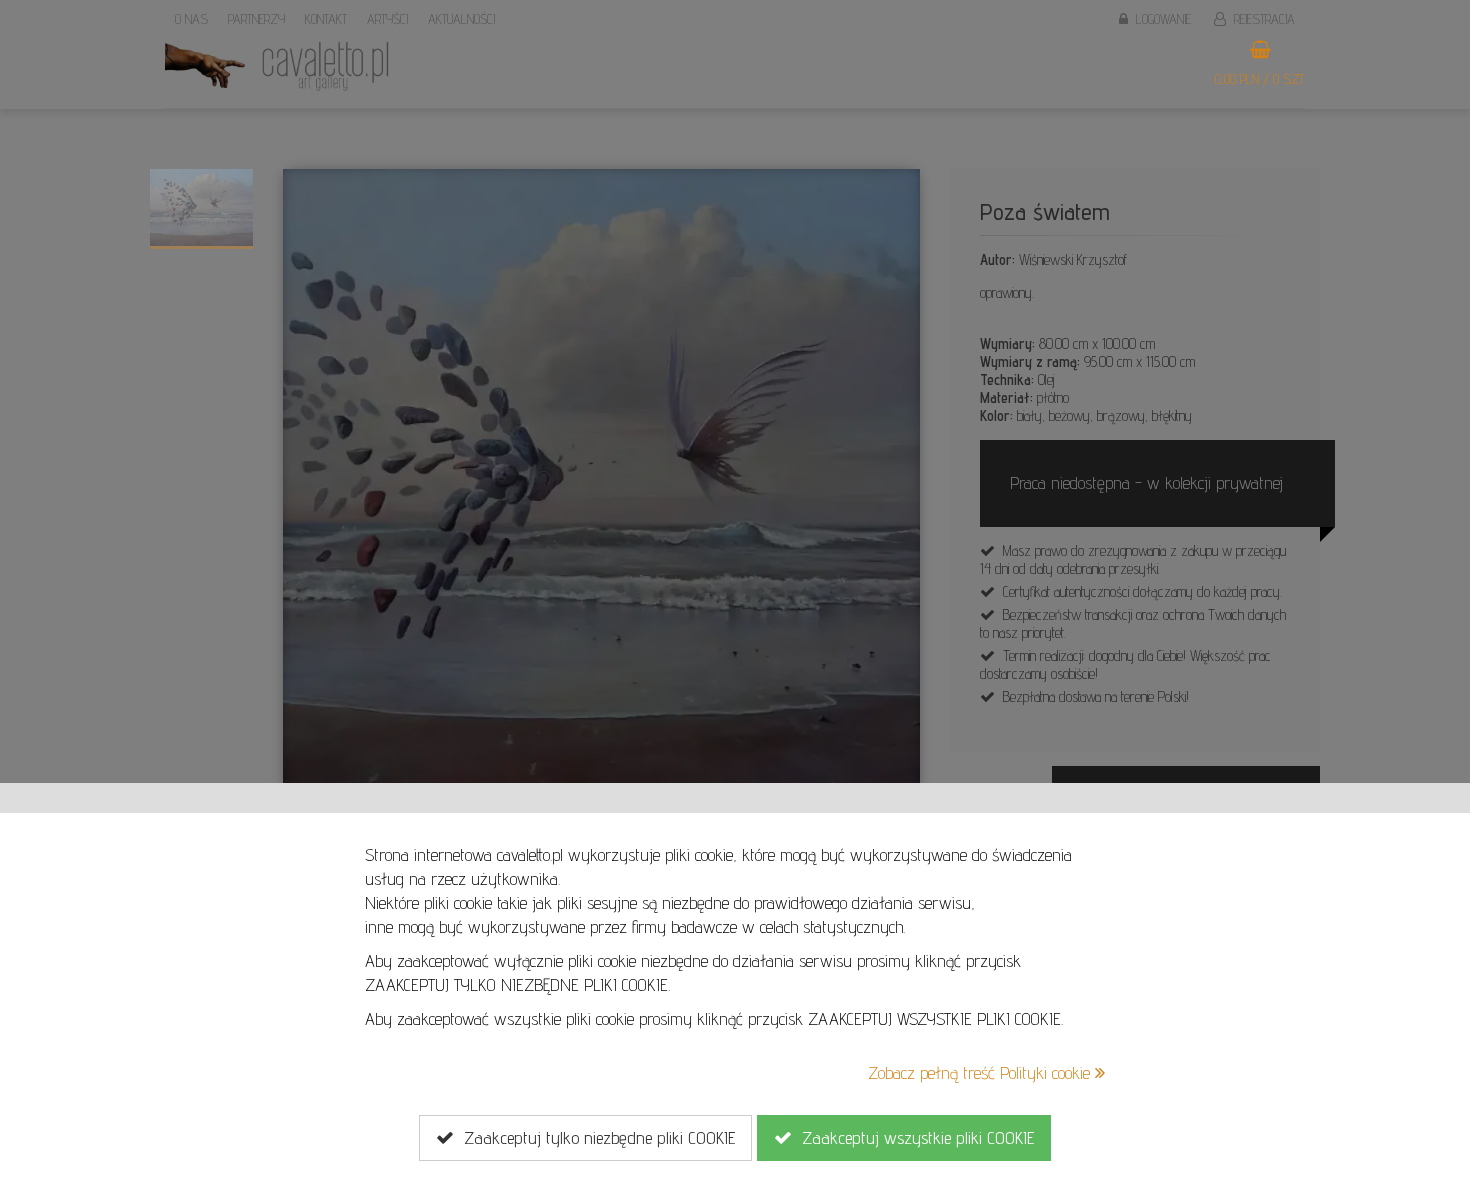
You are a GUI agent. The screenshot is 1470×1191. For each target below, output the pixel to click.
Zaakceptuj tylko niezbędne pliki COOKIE (594, 1137)
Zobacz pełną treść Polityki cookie (981, 1072)
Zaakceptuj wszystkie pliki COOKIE (913, 1137)
